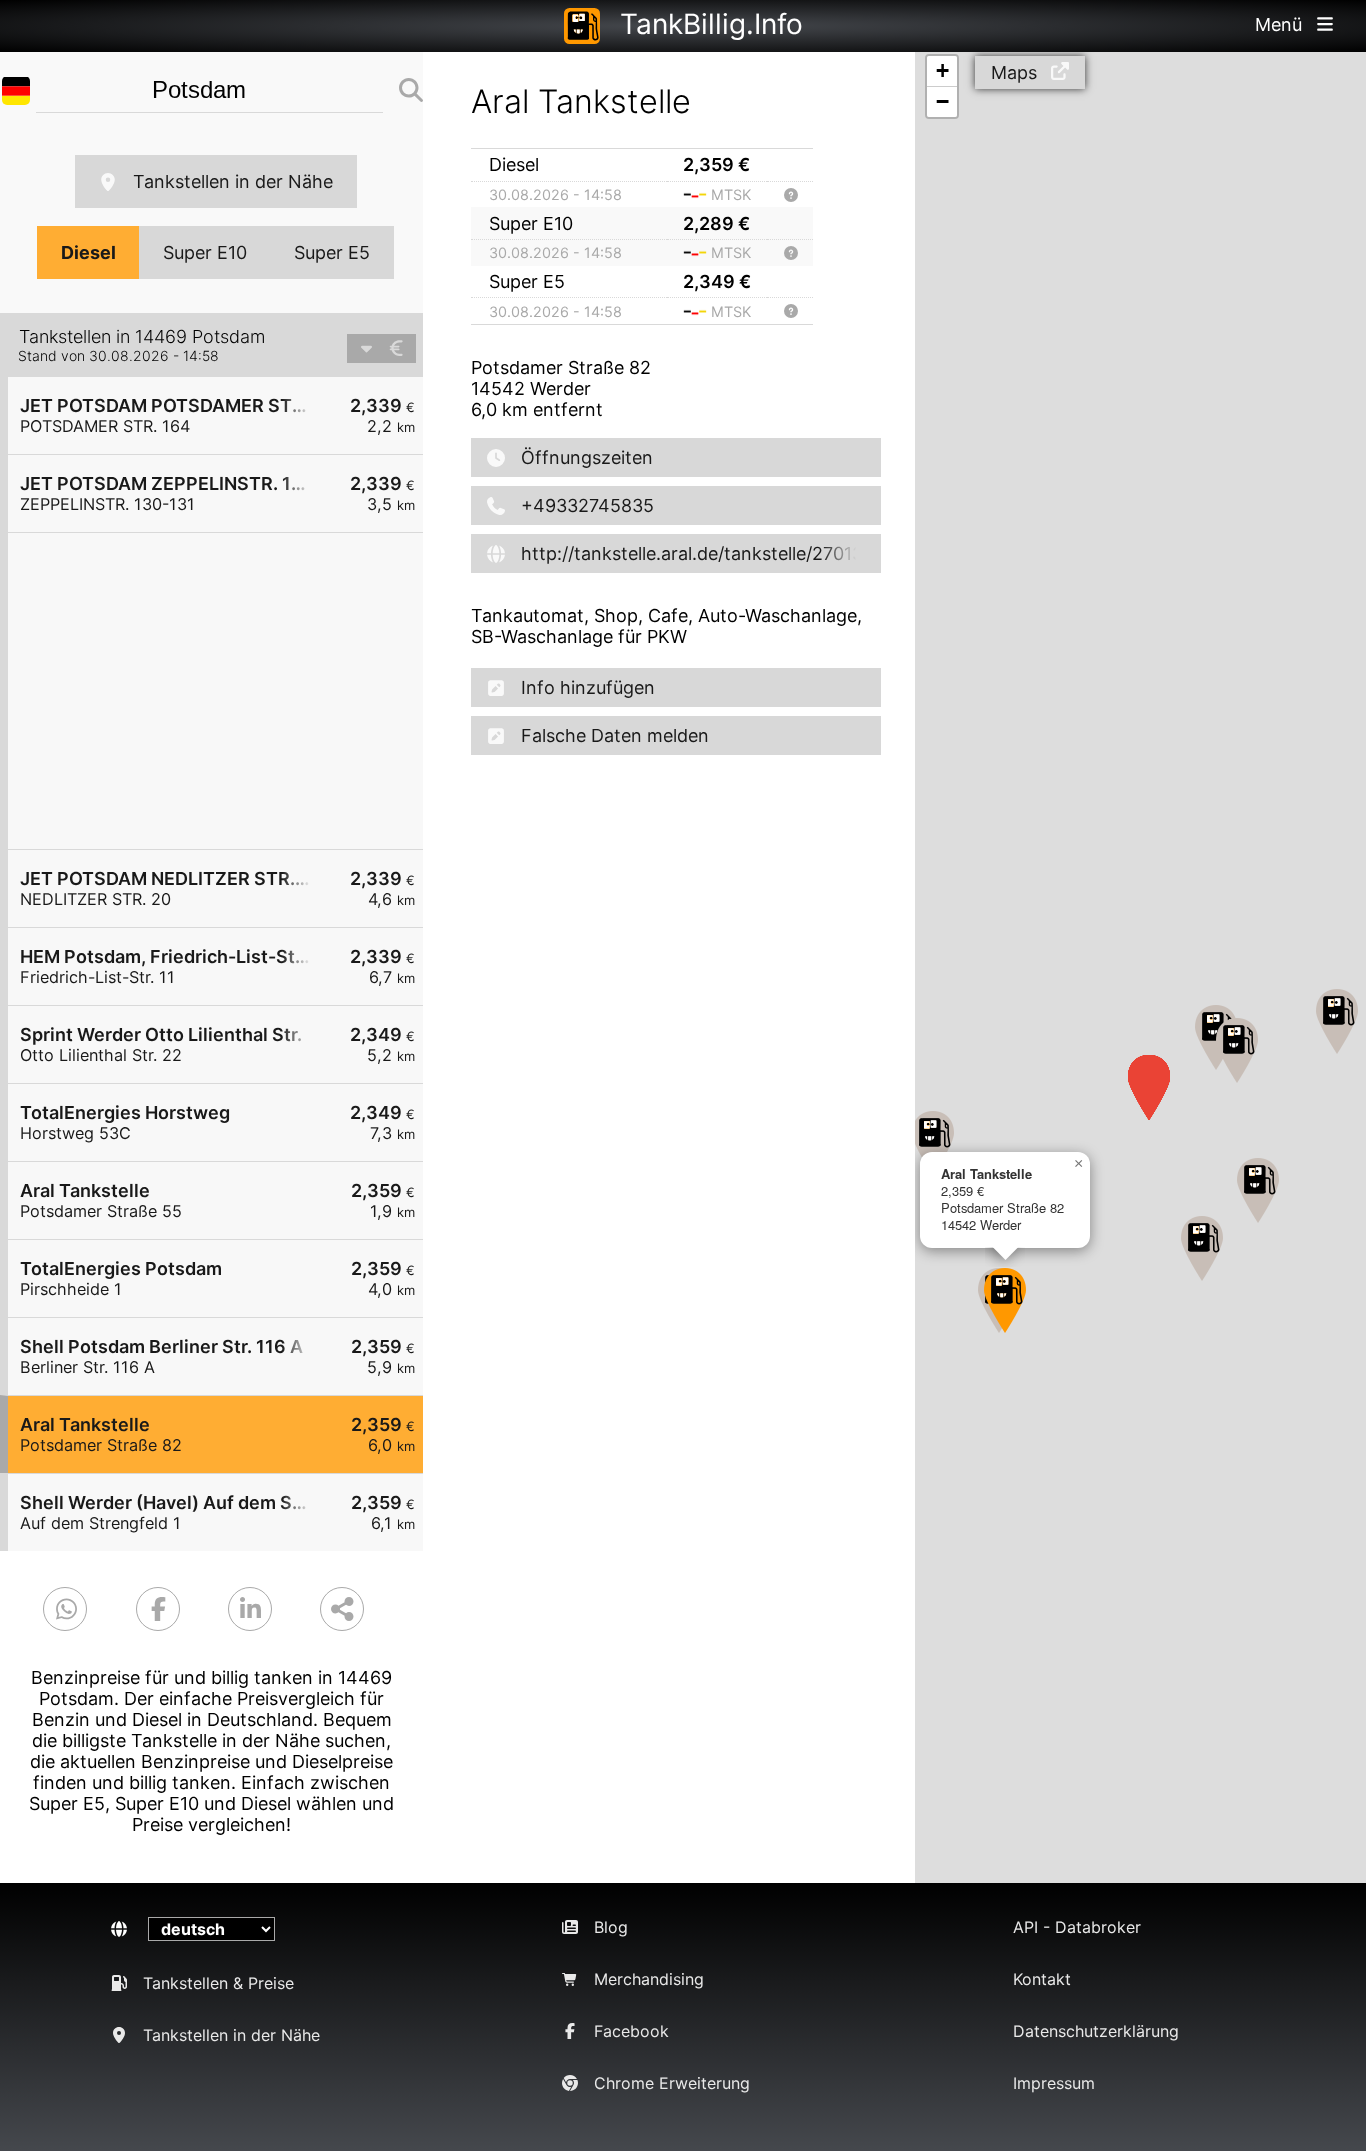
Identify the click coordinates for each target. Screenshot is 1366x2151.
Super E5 (332, 252)
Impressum (1054, 2083)
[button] (1237, 1050)
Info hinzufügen (588, 687)
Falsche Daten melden (615, 735)
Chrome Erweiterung (672, 2083)
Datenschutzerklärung (1096, 2031)
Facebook (631, 2031)
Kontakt (1042, 1979)
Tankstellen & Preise (218, 1983)
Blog (611, 1927)
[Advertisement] (225, 691)
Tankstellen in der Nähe (233, 181)
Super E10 (205, 252)
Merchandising (649, 1979)
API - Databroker (1077, 1927)
